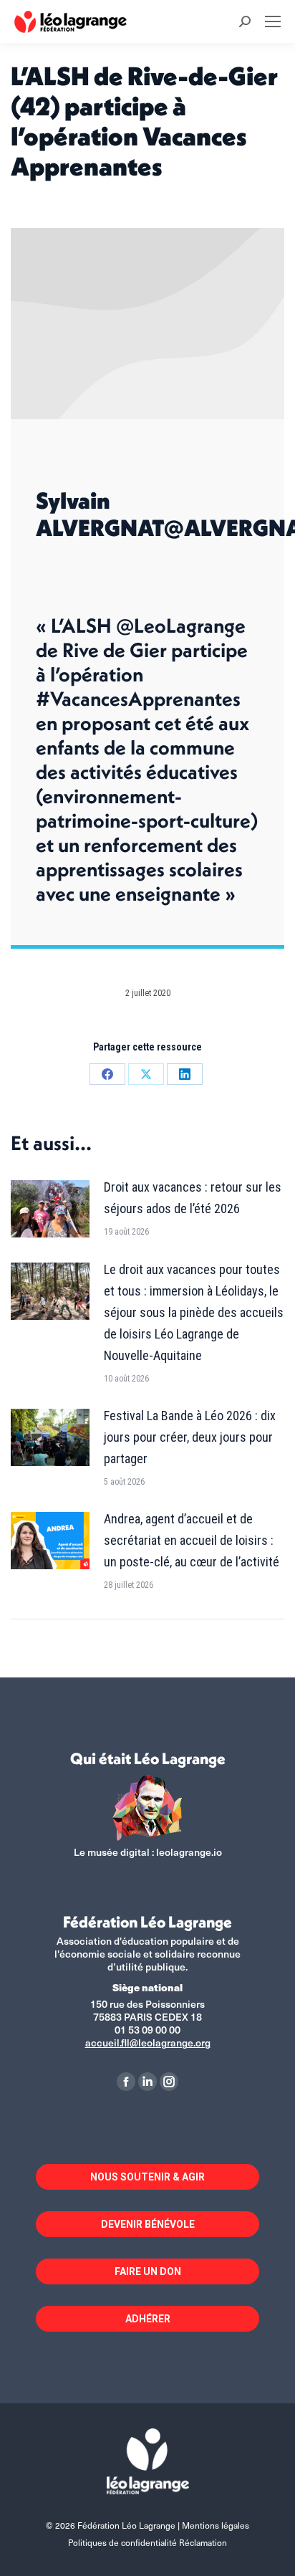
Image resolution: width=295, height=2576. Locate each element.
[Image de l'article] (50, 1209)
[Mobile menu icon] (273, 21)
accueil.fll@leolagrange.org (148, 2043)
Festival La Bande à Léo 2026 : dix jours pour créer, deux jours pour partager (190, 1437)
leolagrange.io (189, 1852)
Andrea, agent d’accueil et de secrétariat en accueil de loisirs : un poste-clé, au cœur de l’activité (192, 1540)
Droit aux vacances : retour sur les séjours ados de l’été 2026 (193, 1198)
